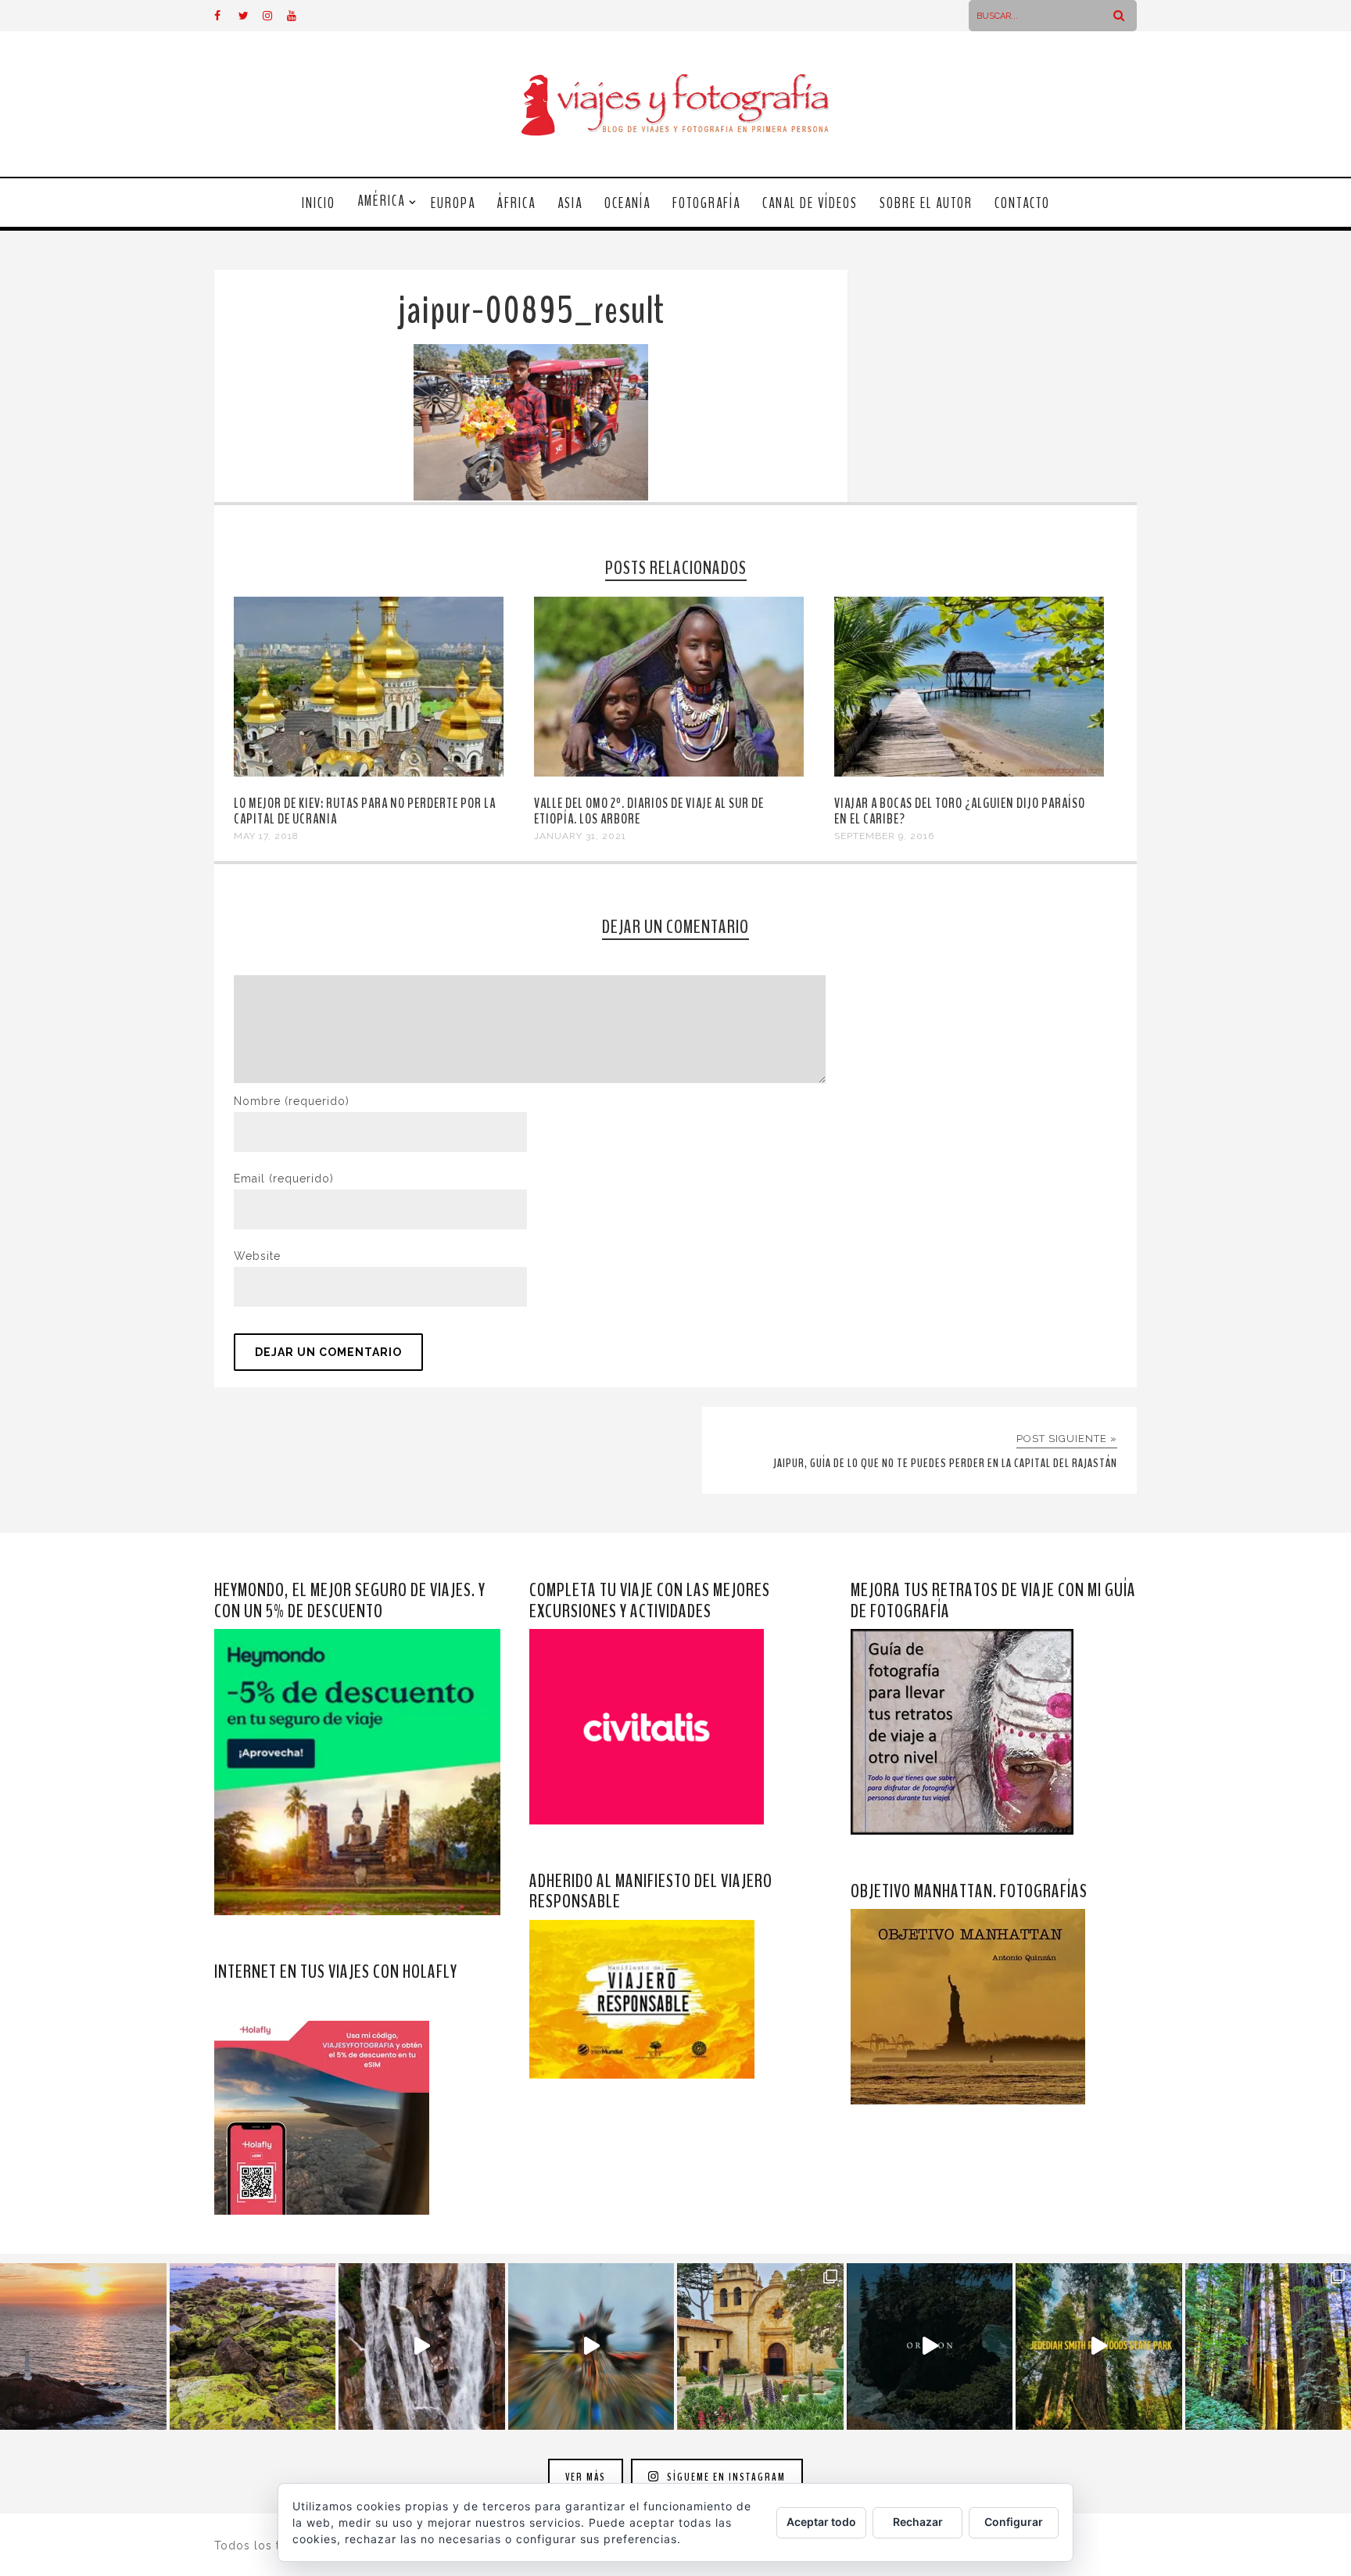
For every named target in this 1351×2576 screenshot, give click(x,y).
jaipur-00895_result (531, 311)
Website (257, 1256)
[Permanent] (369, 773)
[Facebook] (226, 16)
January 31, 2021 (580, 836)
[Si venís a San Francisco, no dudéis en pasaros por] (591, 2346)
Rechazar (918, 2522)
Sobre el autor (926, 203)
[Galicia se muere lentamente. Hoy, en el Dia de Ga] (422, 2346)
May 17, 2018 (266, 836)
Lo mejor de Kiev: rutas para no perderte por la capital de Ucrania (365, 811)
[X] (250, 16)
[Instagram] (274, 16)
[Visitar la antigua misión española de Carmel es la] (760, 2346)
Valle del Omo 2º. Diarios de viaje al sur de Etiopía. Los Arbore (649, 811)
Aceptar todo (821, 2522)
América (381, 201)
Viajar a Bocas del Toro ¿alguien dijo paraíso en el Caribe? (960, 811)
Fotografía (706, 203)
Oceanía (627, 203)
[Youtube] (299, 16)
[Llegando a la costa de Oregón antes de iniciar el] (930, 2346)
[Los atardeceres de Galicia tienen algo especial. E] (83, 2346)
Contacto (1022, 203)
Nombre (292, 1101)
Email (284, 1179)
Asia (570, 203)
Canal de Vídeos (810, 203)
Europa (453, 203)
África (516, 203)
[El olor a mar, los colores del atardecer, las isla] (253, 2346)
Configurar (1014, 2522)
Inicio (319, 203)
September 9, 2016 (884, 836)
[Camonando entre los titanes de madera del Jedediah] (1099, 2346)
